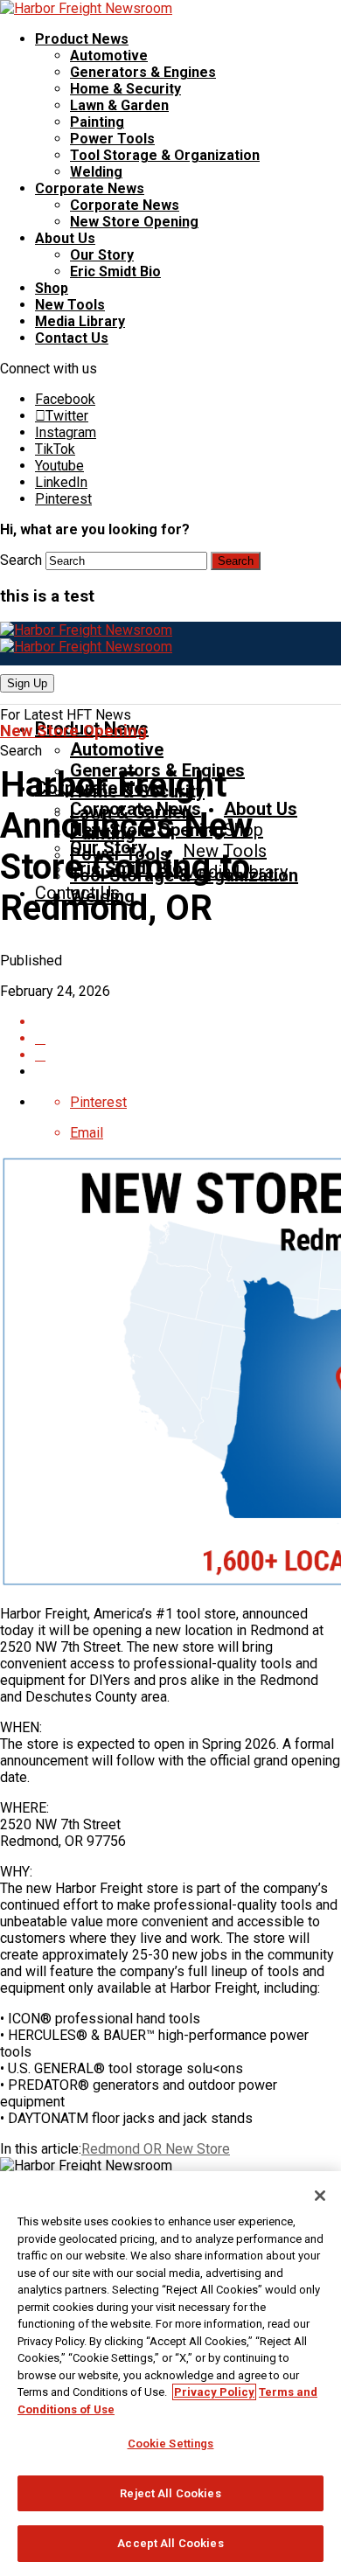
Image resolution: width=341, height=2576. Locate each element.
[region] (170, 2374)
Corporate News (90, 188)
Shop (52, 288)
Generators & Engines (143, 72)
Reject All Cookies (170, 2493)
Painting (97, 122)
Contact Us (72, 338)
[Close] (320, 2196)
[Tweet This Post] (188, 1038)
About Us (65, 238)
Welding (96, 172)
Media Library (80, 321)
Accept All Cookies (170, 2543)
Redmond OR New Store (156, 2149)
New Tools (70, 305)
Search (21, 560)
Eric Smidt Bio (115, 272)
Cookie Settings (171, 2444)
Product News (82, 39)
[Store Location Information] (188, 1055)
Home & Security (125, 89)
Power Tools (112, 139)
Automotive (109, 56)
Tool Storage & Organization (165, 155)
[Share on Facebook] (188, 1022)
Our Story (102, 255)
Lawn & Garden (119, 105)
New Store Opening (134, 222)
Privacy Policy (214, 2392)
